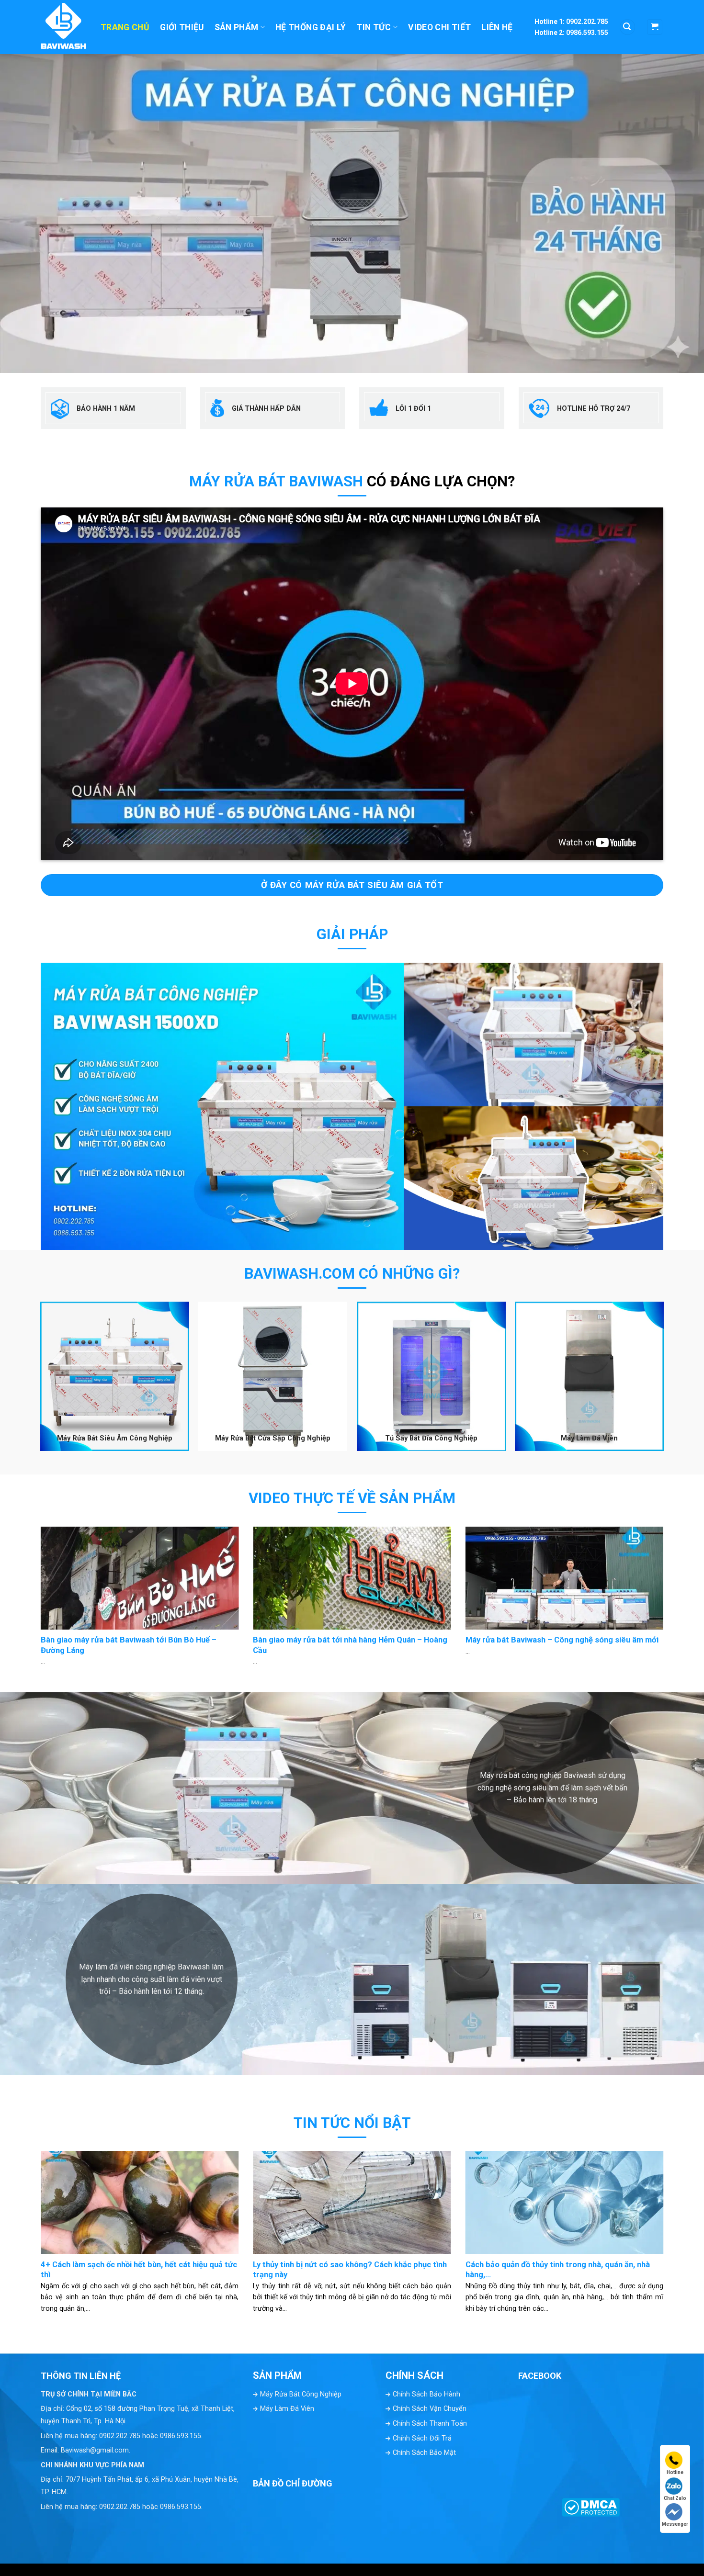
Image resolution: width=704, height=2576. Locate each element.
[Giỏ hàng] (655, 27)
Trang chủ (125, 27)
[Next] (676, 1577)
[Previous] (28, 1577)
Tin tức (374, 27)
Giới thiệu (182, 27)
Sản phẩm (237, 27)
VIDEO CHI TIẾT (439, 27)
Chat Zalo (675, 2498)
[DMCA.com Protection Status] (591, 2506)
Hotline (675, 2472)
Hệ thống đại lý (311, 27)
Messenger (675, 2524)
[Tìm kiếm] (627, 27)
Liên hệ (497, 27)
